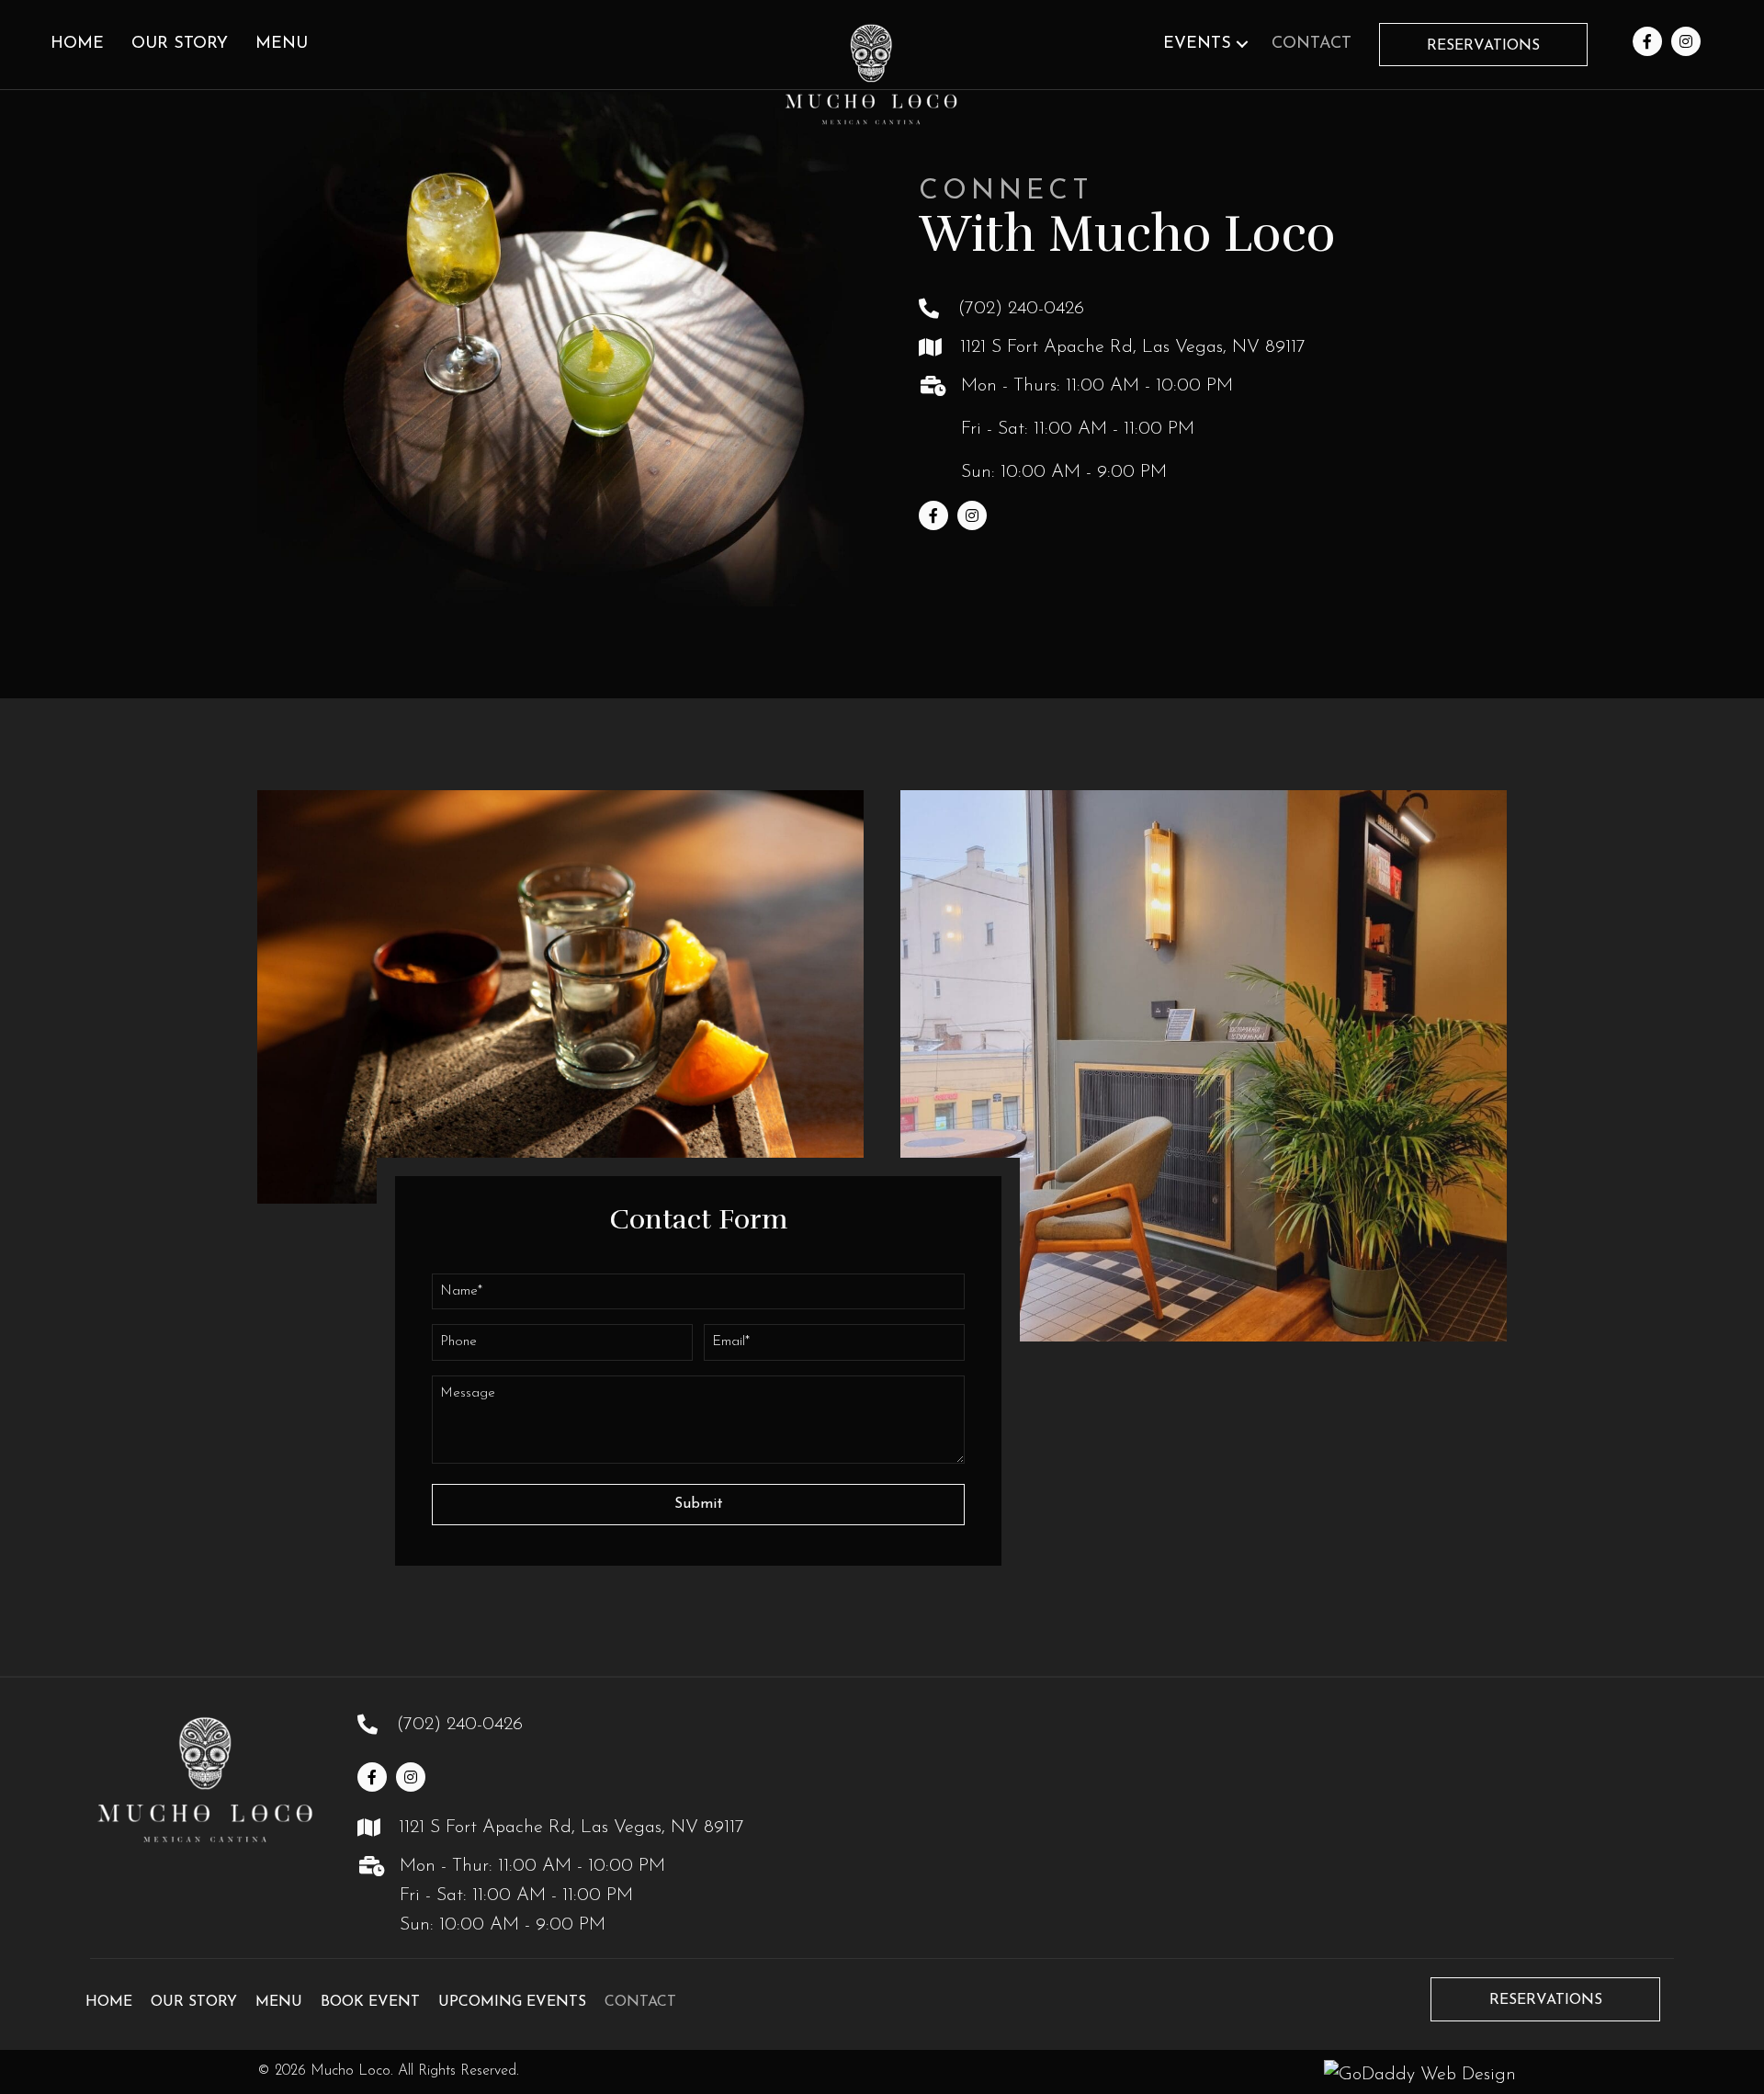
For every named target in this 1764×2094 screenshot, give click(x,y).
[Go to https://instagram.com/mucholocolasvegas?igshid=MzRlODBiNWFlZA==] (1686, 42)
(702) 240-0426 (1021, 309)
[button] (1242, 45)
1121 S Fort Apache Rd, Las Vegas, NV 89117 (1133, 347)
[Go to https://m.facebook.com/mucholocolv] (1647, 42)
